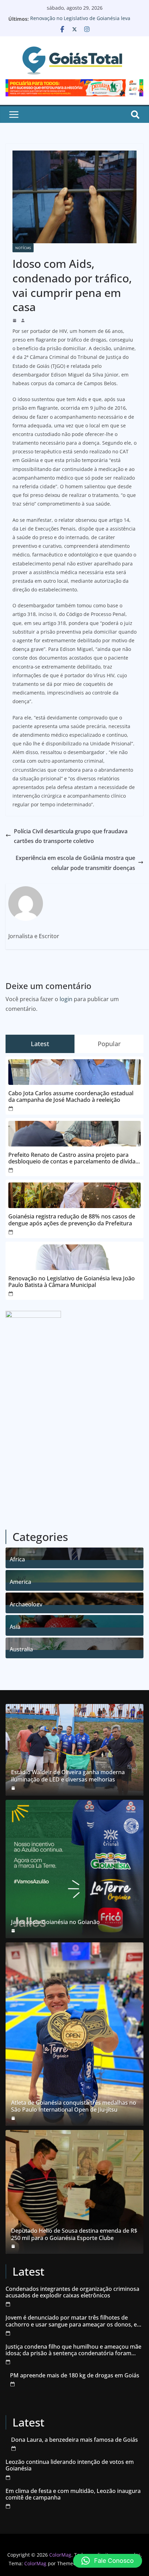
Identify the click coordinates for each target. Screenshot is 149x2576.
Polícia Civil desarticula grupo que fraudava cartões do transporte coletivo (71, 836)
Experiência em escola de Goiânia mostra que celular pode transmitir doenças (75, 863)
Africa (17, 1558)
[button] (108, 2561)
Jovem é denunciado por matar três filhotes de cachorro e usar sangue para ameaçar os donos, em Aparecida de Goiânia (74, 2321)
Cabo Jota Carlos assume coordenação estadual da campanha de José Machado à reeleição (71, 1097)
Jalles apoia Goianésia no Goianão (55, 1922)
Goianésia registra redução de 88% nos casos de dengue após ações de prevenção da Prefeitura (72, 1220)
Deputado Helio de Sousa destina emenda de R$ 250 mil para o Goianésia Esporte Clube (74, 2234)
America (20, 1581)
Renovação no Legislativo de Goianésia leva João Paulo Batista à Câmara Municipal (80, 22)
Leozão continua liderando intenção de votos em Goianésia (70, 2465)
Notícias (23, 248)
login (66, 999)
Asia (15, 1626)
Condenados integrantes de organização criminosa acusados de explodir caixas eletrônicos (72, 2292)
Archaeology (26, 1603)
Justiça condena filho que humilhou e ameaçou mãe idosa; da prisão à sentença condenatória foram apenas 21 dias (73, 2350)
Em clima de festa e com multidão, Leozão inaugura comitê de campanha (73, 2494)
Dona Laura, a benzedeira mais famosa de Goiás (74, 2440)
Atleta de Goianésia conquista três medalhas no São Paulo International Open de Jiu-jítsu (74, 2106)
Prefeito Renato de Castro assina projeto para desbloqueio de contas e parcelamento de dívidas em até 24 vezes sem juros (73, 1158)
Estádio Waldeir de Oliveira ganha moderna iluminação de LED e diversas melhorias (68, 1776)
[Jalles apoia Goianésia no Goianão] (74, 1869)
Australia (21, 1648)
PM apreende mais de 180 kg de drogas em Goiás (75, 2375)
